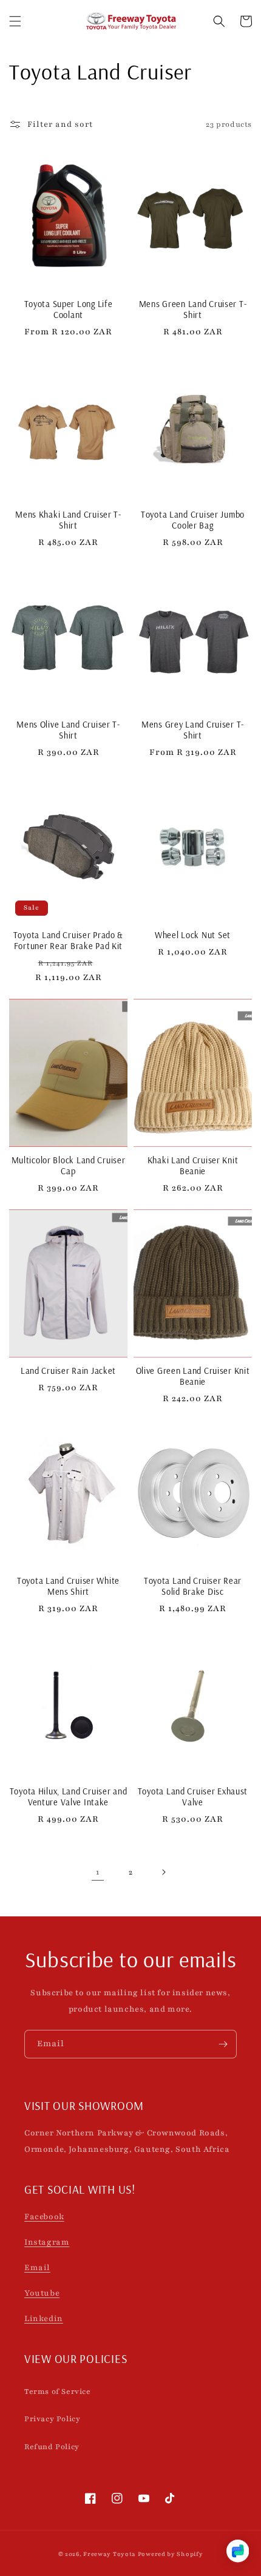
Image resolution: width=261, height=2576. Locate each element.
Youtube (42, 2293)
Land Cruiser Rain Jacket (68, 1371)
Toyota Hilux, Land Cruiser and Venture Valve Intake (69, 1797)
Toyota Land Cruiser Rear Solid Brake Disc (193, 1586)
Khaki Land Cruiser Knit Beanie (193, 1166)
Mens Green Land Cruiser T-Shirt (193, 309)
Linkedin (44, 2319)
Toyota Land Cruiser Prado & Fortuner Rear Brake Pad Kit (68, 941)
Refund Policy (52, 2447)
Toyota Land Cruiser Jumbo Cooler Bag (193, 520)
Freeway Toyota (110, 2554)
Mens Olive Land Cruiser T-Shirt (68, 730)
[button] (15, 21)
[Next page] (163, 1872)
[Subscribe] (223, 2044)
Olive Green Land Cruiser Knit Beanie (193, 1376)
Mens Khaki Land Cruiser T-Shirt (68, 520)
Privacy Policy (52, 2419)
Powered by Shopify (171, 2554)
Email (37, 2268)
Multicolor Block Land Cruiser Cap (69, 1166)
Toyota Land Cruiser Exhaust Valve (193, 1797)
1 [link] (98, 1872)
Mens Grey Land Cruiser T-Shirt (193, 730)
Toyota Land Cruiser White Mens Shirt (68, 1586)
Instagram (47, 2242)
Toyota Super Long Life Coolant (69, 309)
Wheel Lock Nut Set (193, 935)
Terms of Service (58, 2392)
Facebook (44, 2217)
